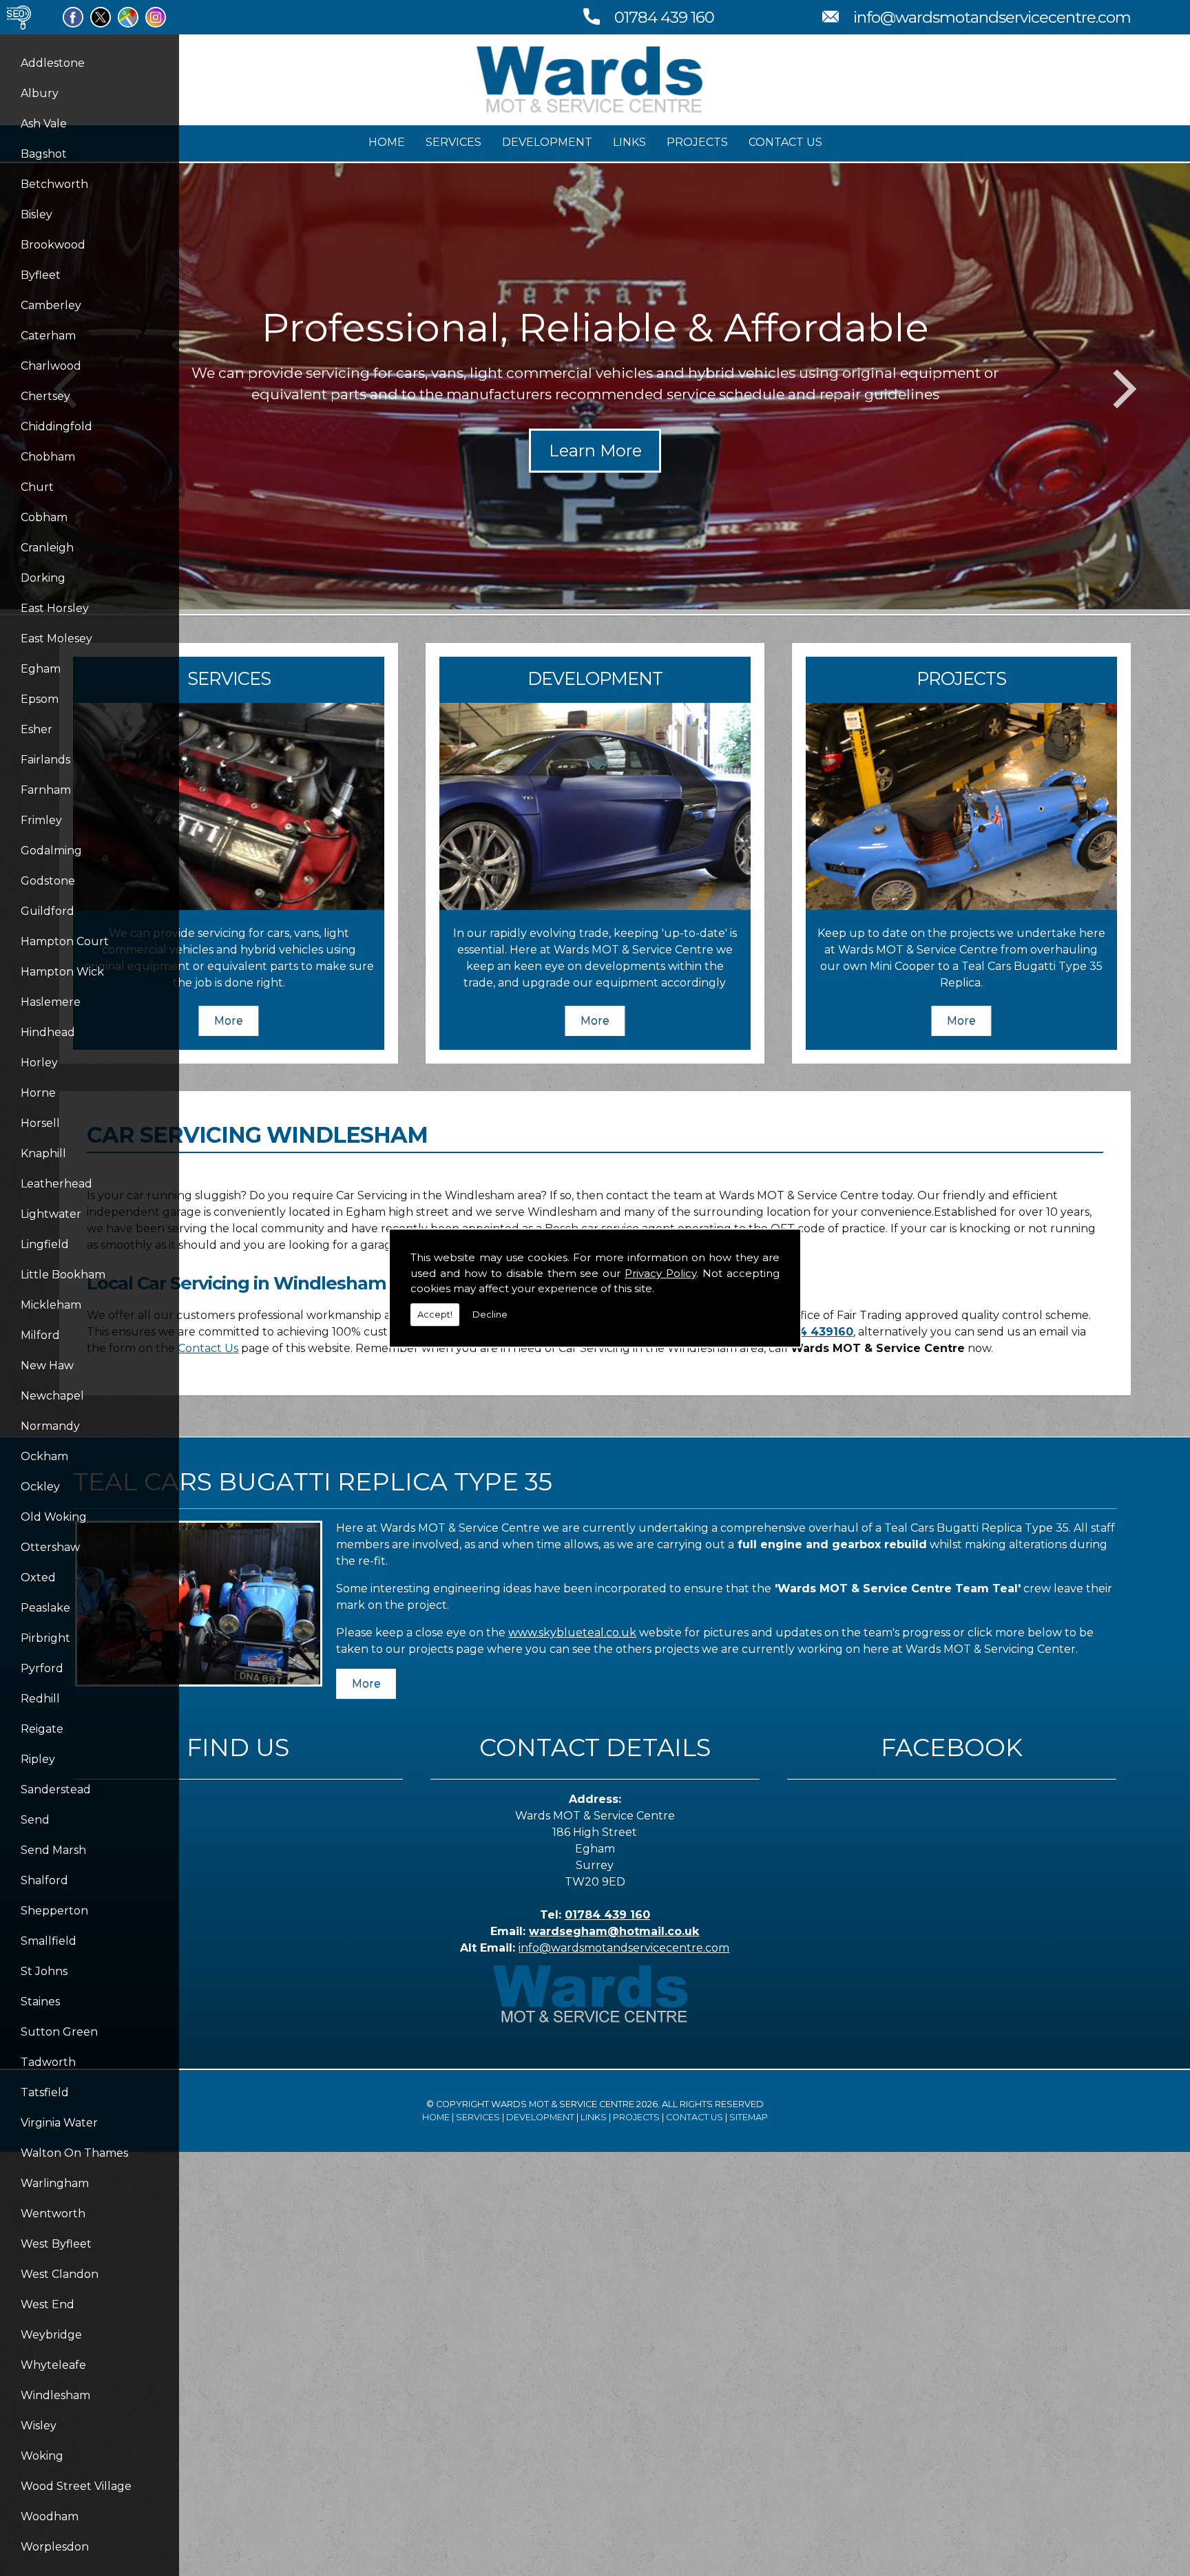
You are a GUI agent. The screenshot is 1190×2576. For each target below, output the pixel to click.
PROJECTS (961, 678)
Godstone (48, 881)
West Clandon (60, 2274)
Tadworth (48, 2062)
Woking (42, 2456)
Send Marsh (53, 1850)
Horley (39, 1063)
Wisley (39, 2426)
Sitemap (749, 2117)
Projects (697, 142)
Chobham (48, 457)
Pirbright (45, 1638)
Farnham (46, 790)
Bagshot (44, 154)
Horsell (40, 1123)
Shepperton (54, 1911)
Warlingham (55, 2183)
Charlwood (51, 366)
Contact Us (785, 142)
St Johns (44, 1971)
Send (35, 1820)
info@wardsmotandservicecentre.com (992, 17)
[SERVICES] (229, 906)
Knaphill (43, 1153)
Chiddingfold (56, 426)
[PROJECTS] (961, 906)
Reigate (42, 1729)
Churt (37, 487)
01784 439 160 (664, 17)
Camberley (51, 305)
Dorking (43, 578)
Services (453, 142)
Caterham (48, 336)
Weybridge (51, 2335)
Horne (38, 1093)
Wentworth (53, 2214)
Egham (41, 669)
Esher (36, 729)
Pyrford (42, 1668)
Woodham (50, 2516)
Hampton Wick (62, 972)
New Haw (47, 1365)
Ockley (40, 1487)
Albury (40, 93)
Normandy (50, 1426)
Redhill (40, 1699)
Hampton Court (65, 941)
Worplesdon (55, 2547)
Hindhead (48, 1032)
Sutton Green (59, 2032)
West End (48, 2304)
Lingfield (45, 1244)
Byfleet (41, 275)
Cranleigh (47, 548)
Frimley (41, 820)
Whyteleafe (53, 2365)
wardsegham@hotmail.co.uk (614, 1931)
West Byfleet (56, 2244)
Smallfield (49, 1941)
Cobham (44, 517)
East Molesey (56, 638)
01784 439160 (812, 1332)
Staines (40, 2002)
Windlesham (55, 2395)
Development (547, 142)
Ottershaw (50, 1547)
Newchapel (52, 1396)
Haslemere (51, 1002)
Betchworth (54, 184)
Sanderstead (56, 1790)
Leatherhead (56, 1184)
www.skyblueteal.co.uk (572, 1633)
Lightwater (51, 1214)
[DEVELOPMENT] (595, 906)
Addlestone (53, 63)
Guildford (48, 911)
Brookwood (53, 245)
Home (387, 142)
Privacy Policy (660, 1273)
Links (629, 142)
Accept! (435, 1314)
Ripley (38, 1759)
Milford (40, 1335)
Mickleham (51, 1305)
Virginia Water (59, 2123)
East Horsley (55, 608)
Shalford (44, 1880)
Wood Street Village (76, 2486)
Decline (490, 1314)
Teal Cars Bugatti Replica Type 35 (313, 1481)
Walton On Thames (74, 2153)
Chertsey (45, 396)
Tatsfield (45, 2092)
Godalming (51, 851)
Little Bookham (63, 1275)
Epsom (40, 699)
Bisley (36, 214)
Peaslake (45, 1608)
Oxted (38, 1577)
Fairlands (45, 760)
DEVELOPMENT (595, 678)
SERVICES (229, 678)
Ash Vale (44, 124)
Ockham (44, 1456)
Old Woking (54, 1517)
